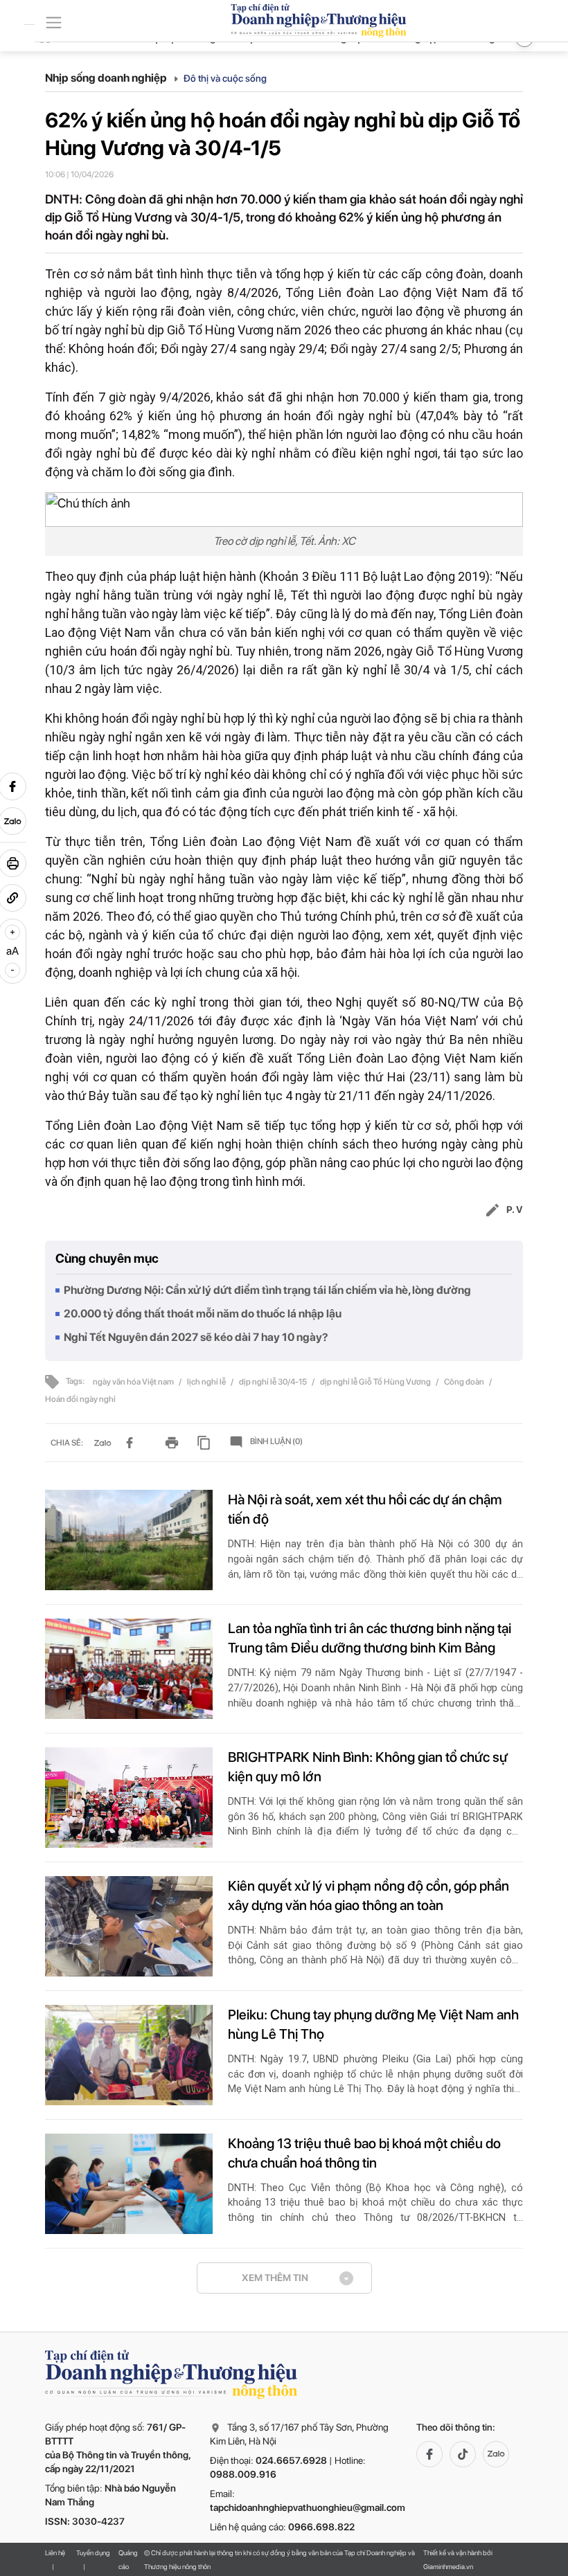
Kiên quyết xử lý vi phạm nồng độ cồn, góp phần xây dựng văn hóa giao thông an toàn (369, 1895)
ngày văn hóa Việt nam (134, 1382)
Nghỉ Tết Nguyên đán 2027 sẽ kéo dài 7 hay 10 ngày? (196, 1337)
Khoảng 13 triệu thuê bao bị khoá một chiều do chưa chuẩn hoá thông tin (364, 2153)
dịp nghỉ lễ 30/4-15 (274, 1382)
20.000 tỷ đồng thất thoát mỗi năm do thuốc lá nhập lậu (203, 1314)
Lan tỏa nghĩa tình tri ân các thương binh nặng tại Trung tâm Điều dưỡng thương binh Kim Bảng (370, 1638)
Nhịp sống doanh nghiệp (107, 78)
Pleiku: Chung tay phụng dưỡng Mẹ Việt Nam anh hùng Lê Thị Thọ (373, 2024)
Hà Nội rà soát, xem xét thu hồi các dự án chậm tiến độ (365, 1509)
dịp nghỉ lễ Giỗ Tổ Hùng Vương (376, 1382)
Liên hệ (55, 2552)
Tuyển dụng (93, 2552)
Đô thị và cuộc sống (225, 78)
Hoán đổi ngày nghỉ (80, 1399)
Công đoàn (465, 1382)
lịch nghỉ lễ (207, 1382)
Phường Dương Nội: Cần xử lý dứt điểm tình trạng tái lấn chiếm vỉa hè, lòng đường (267, 1290)
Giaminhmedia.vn (448, 2566)
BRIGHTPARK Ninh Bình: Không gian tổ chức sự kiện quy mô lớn (368, 1767)
